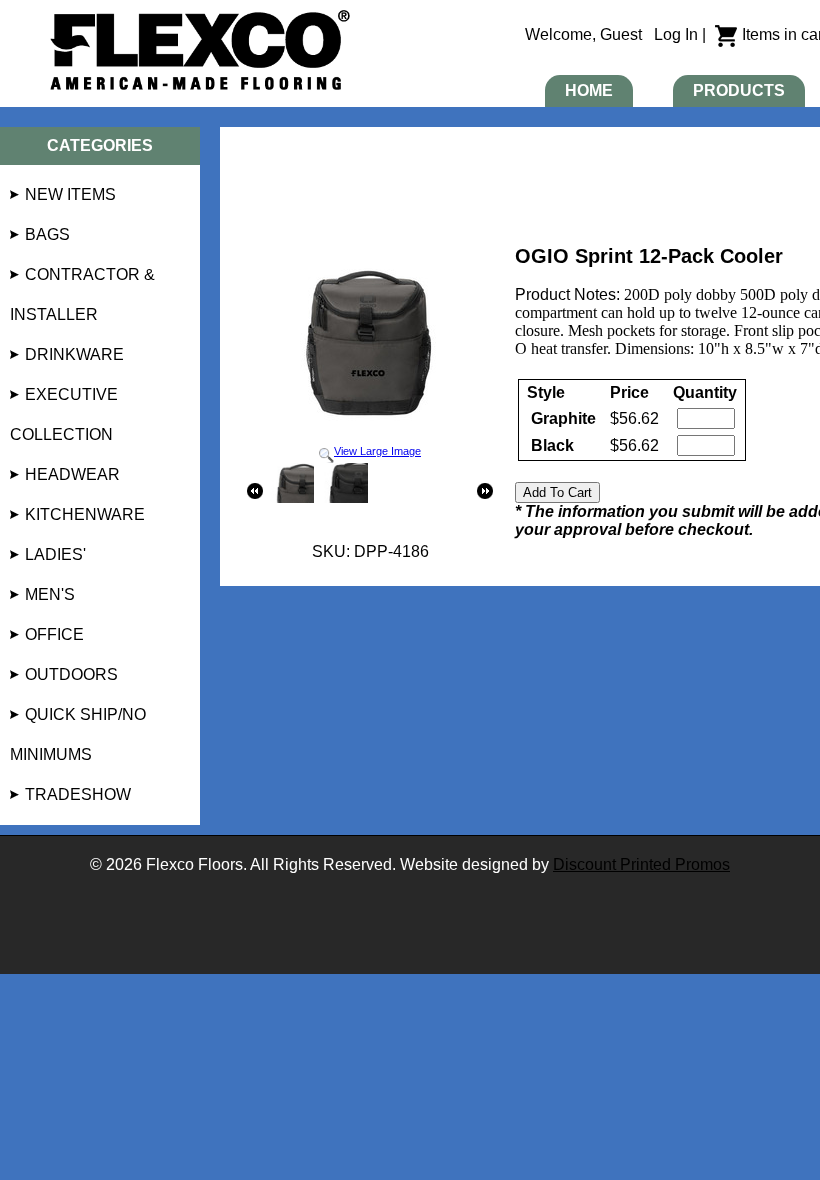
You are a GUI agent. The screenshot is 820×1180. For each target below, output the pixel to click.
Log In (676, 34)
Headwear (72, 474)
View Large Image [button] (377, 451)
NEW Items (70, 194)
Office (54, 634)
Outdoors (71, 674)
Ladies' (55, 554)
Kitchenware (85, 514)
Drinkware (74, 354)
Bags (47, 234)
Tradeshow (78, 794)
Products (739, 90)
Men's (50, 594)
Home (589, 90)
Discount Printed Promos (641, 864)
